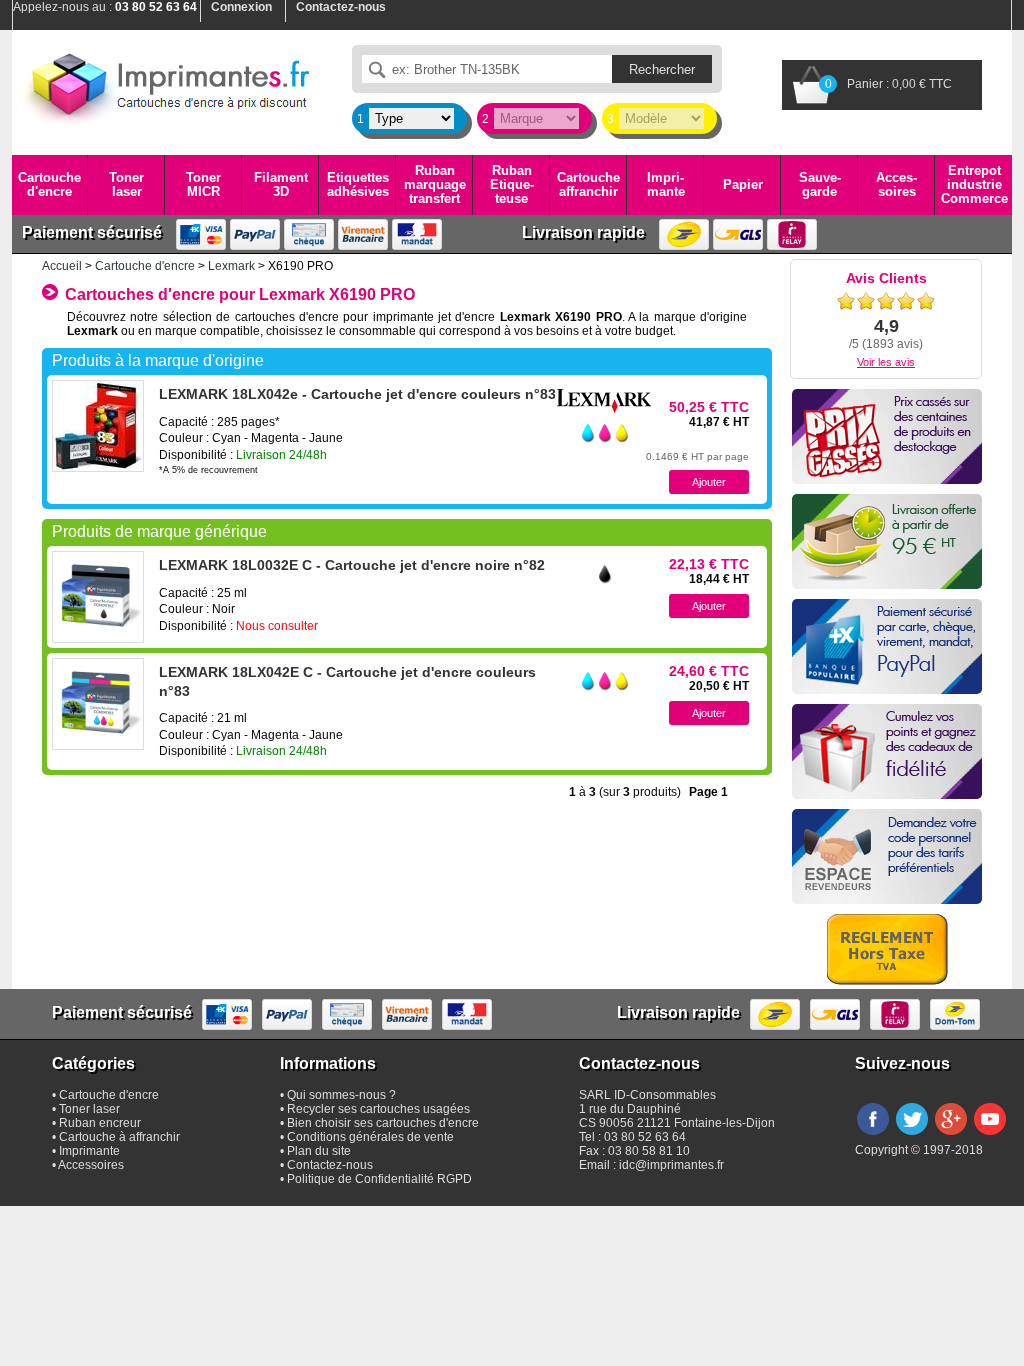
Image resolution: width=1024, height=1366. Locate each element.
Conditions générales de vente (370, 1137)
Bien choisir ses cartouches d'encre (383, 1123)
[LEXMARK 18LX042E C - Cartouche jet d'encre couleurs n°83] (98, 704)
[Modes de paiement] (887, 646)
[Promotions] (887, 436)
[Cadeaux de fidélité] (887, 751)
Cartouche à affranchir (119, 1137)
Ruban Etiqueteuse (512, 185)
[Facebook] (873, 1136)
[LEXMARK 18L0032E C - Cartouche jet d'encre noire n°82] (98, 597)
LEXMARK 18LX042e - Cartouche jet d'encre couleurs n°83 (357, 394)
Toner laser (126, 184)
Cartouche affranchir (588, 184)
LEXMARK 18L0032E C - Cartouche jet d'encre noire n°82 (352, 565)
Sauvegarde (820, 184)
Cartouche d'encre (49, 184)
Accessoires (896, 184)
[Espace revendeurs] (887, 856)
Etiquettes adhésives (358, 184)
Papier (743, 184)
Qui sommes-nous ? (341, 1095)
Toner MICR (203, 184)
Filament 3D (281, 184)
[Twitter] (912, 1136)
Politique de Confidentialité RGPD (379, 1179)
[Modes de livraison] (887, 541)
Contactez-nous (330, 1165)
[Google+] (951, 1136)
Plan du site (319, 1151)
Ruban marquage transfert (435, 185)
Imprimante (666, 184)
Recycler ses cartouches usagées (378, 1109)
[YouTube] (990, 1136)
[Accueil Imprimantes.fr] (167, 85)
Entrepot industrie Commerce (974, 185)
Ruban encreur (100, 1123)
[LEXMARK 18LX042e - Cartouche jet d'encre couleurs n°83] (98, 426)
